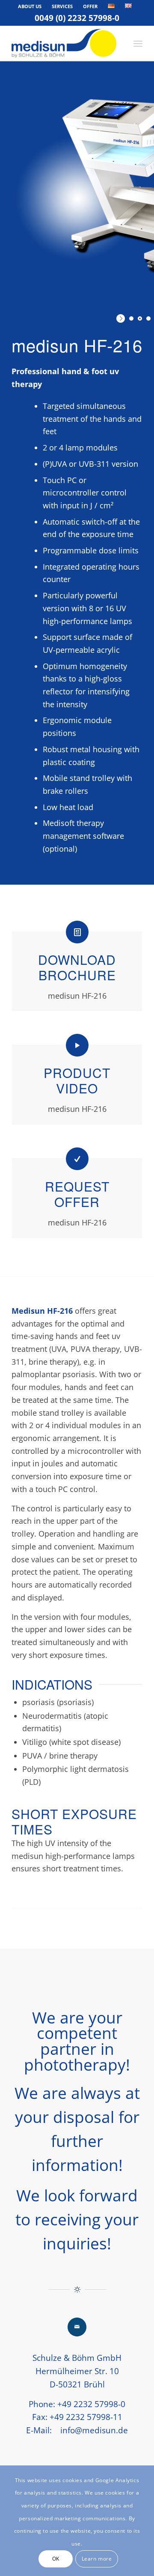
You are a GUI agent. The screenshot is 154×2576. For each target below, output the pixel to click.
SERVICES (62, 6)
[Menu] (138, 43)
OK (56, 2559)
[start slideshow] (122, 318)
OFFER (90, 6)
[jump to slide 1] (131, 318)
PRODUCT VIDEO (77, 1080)
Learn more (97, 2559)
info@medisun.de (94, 2430)
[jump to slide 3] (148, 318)
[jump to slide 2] (140, 318)
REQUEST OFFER (77, 1194)
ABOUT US (30, 6)
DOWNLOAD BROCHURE (77, 967)
